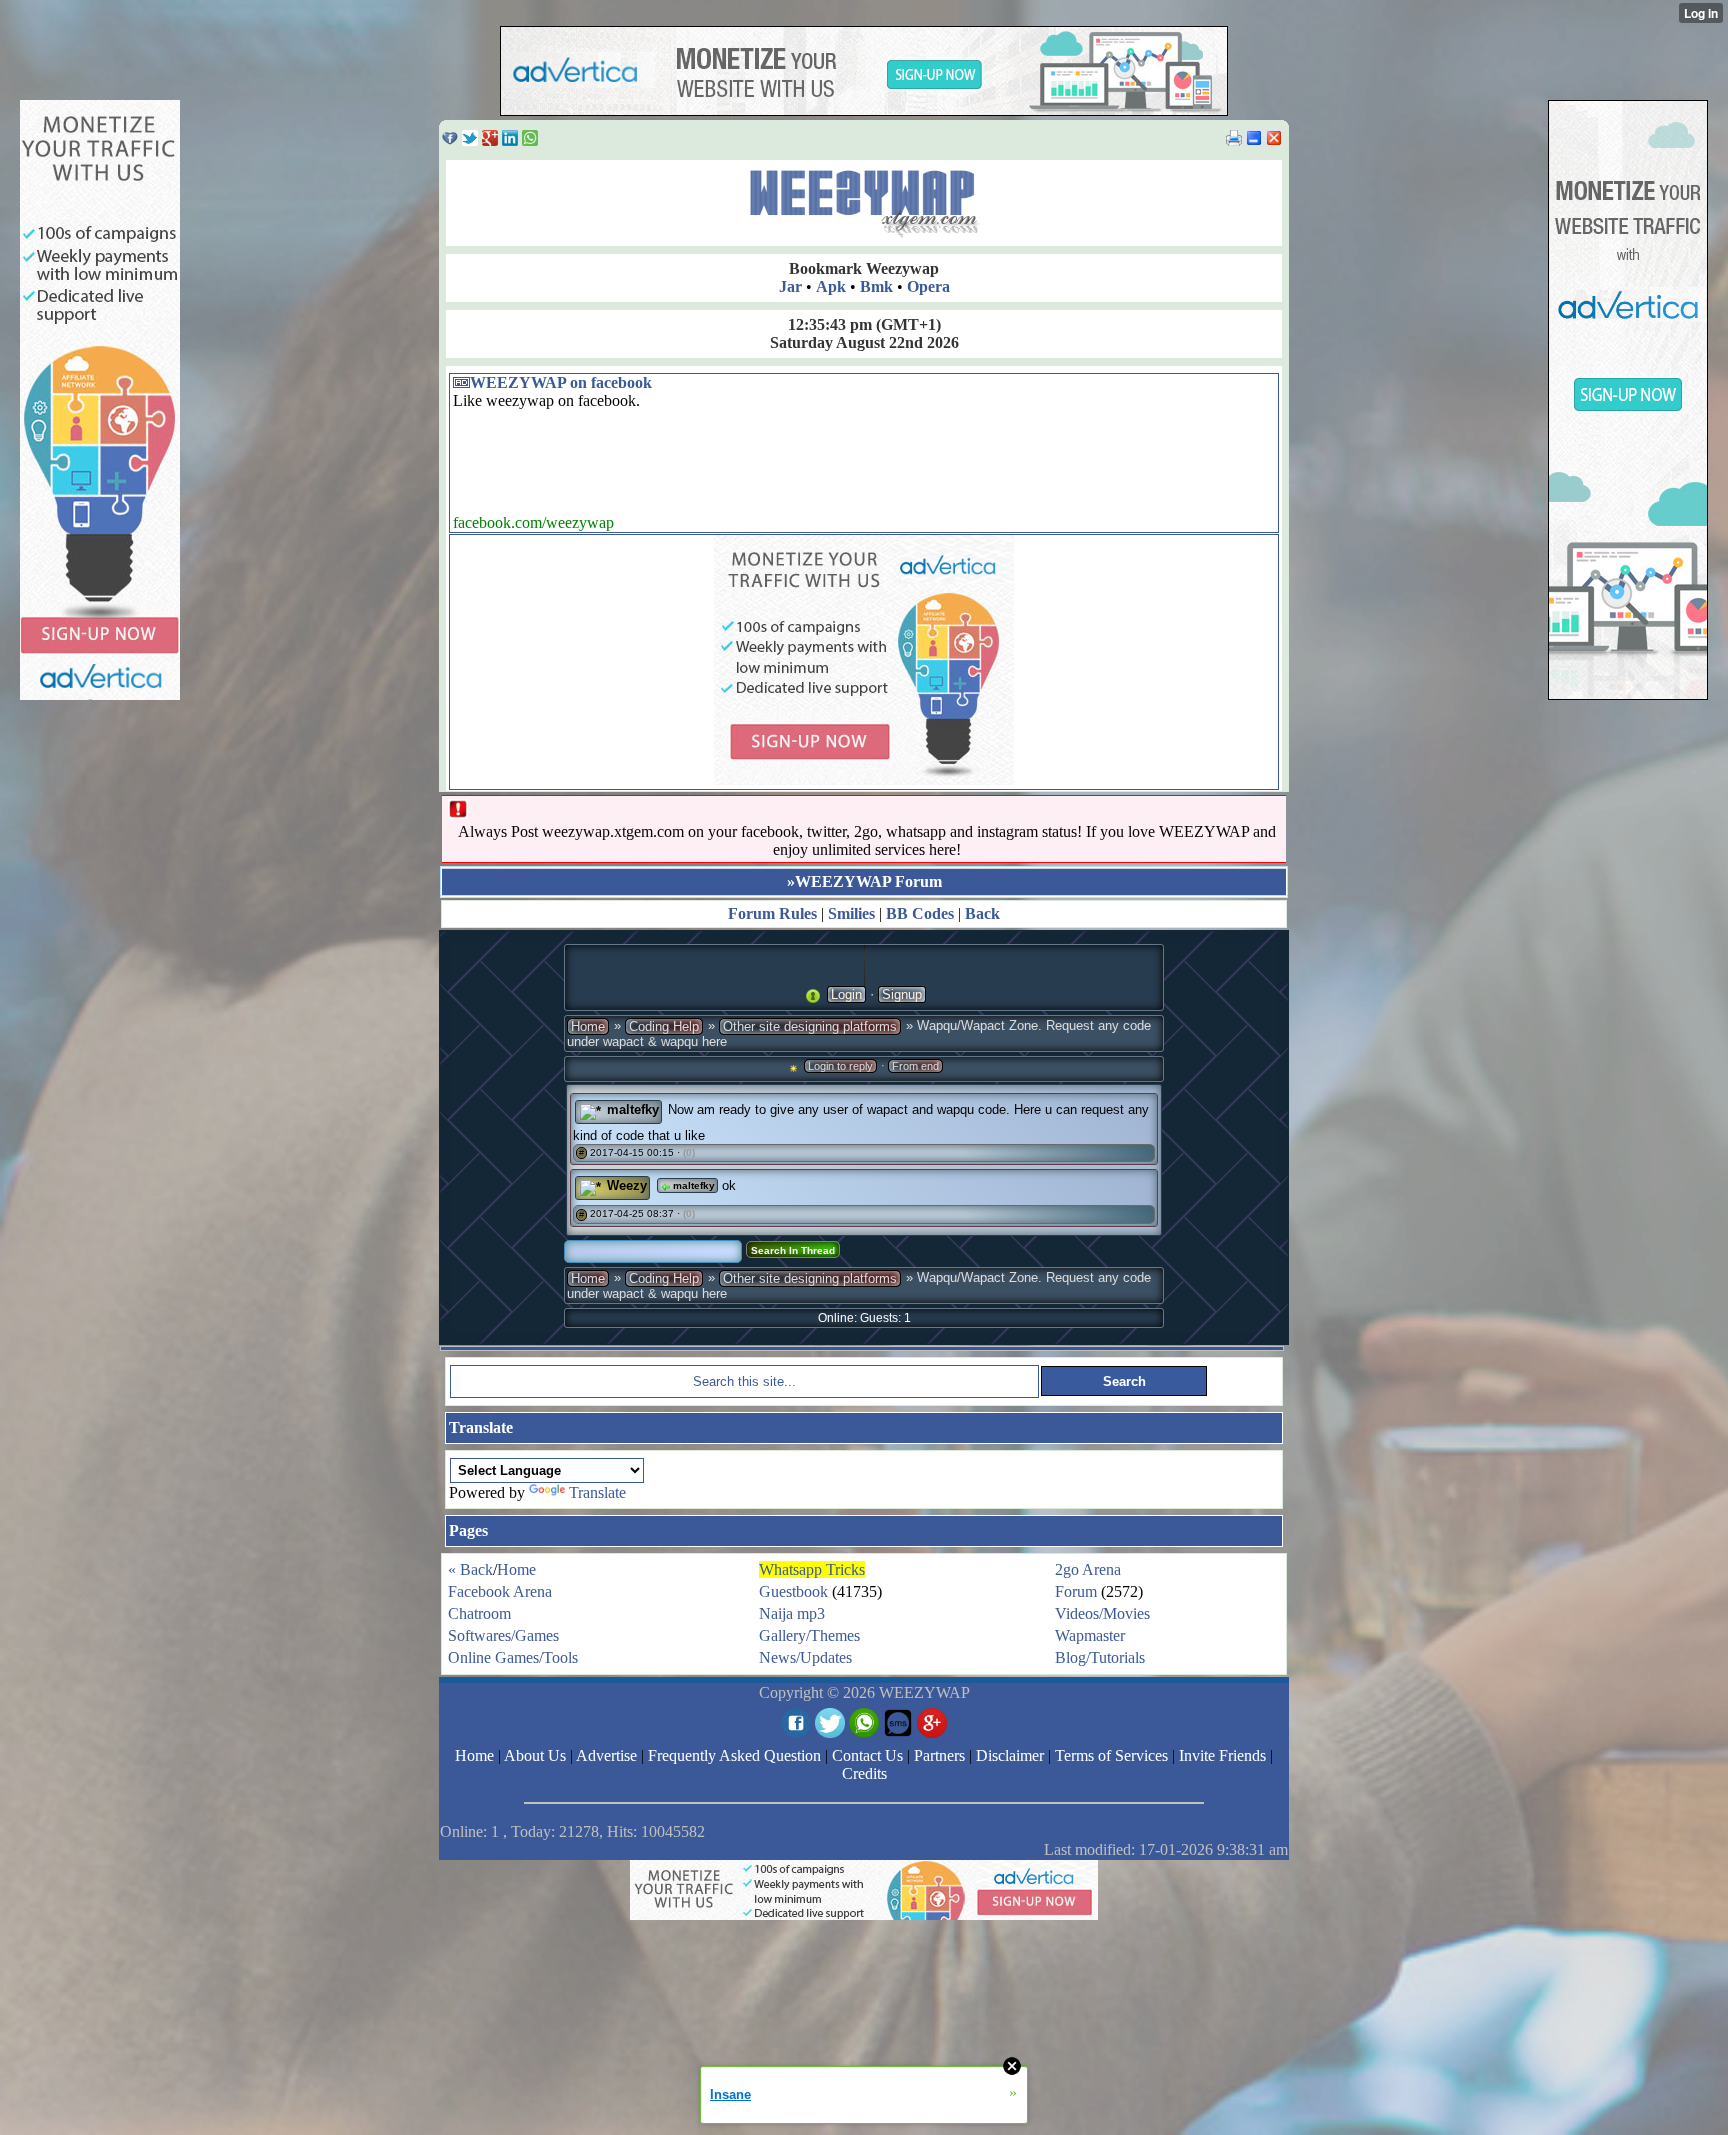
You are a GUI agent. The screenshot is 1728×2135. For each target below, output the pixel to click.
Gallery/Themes (809, 1635)
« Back (470, 1569)
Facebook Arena (500, 1591)
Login (846, 994)
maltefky (633, 1109)
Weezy (627, 1185)
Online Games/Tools (513, 1657)
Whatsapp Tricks (812, 1569)
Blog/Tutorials (1100, 1657)
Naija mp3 (792, 1613)
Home (588, 1026)
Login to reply (840, 1066)
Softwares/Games (503, 1635)
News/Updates (805, 1657)
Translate (597, 1492)
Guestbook (793, 1591)
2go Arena (1088, 1569)
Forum (1076, 1591)
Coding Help (664, 1026)
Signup (902, 994)
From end (915, 1066)
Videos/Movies (1102, 1613)
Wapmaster (1090, 1635)
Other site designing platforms (810, 1026)
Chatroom (479, 1613)
